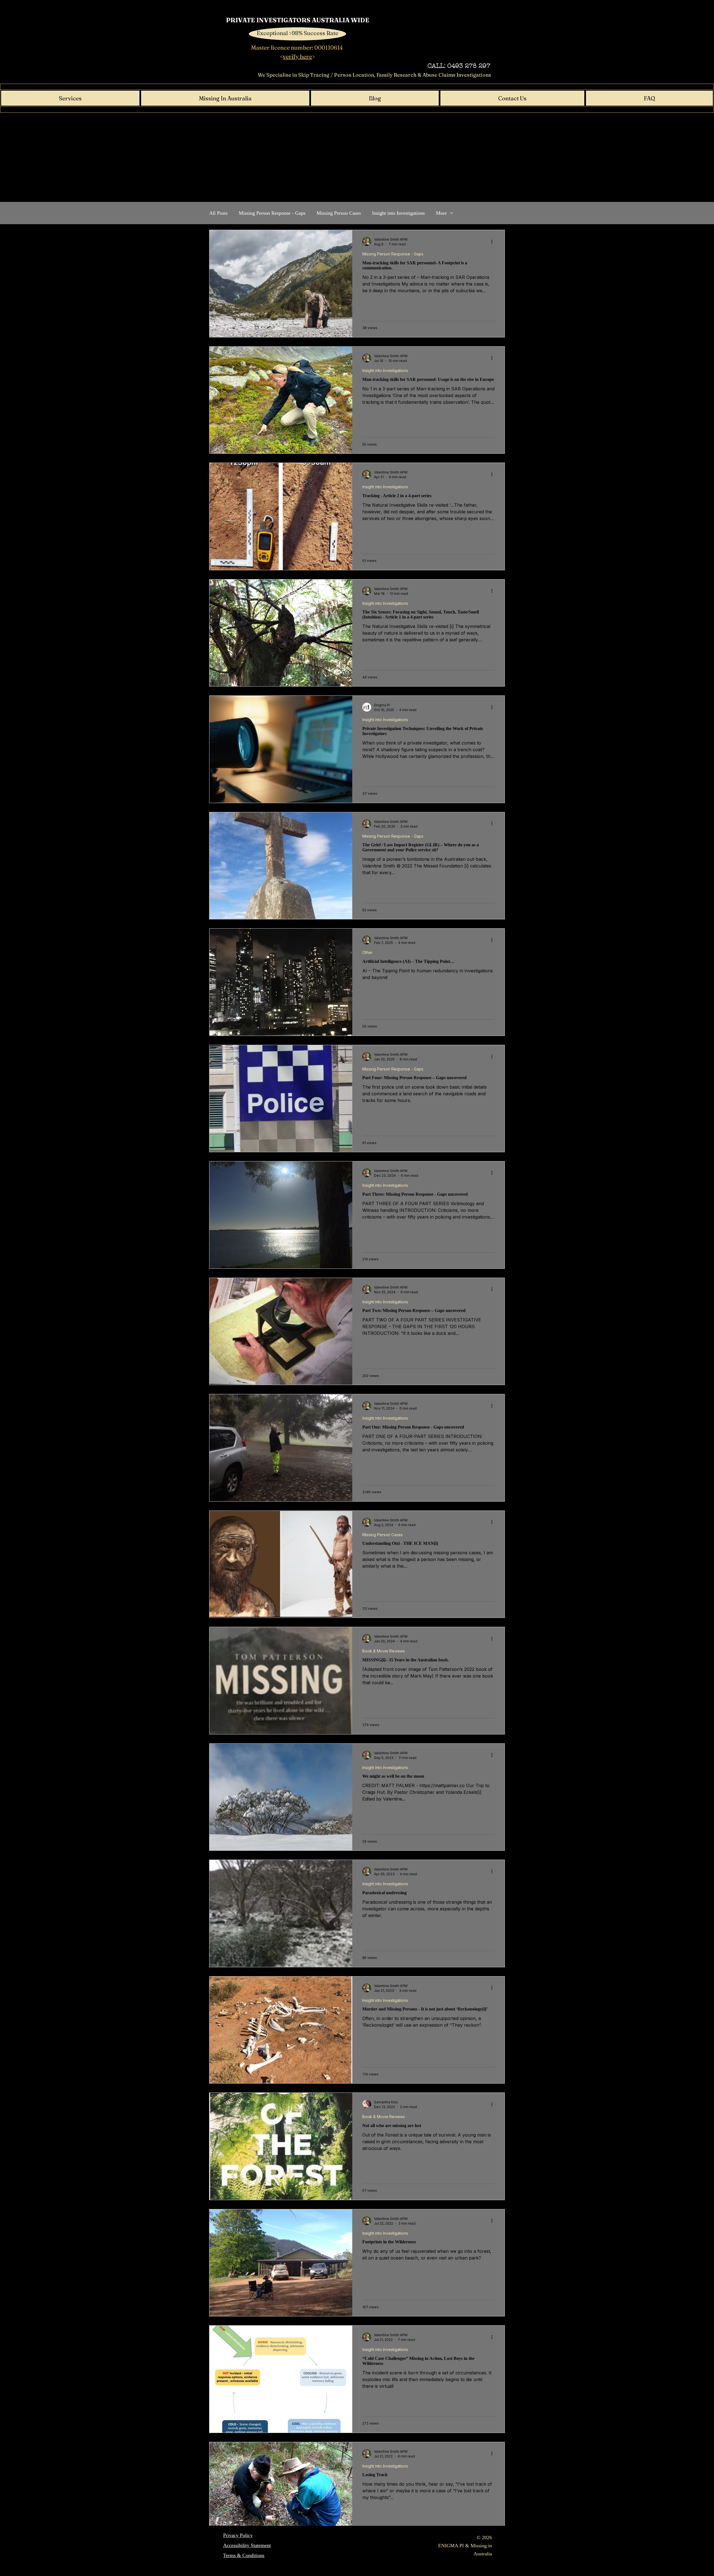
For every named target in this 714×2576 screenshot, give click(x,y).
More (441, 213)
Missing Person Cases (339, 213)
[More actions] (494, 241)
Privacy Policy (238, 2535)
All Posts (218, 213)
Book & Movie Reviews (384, 1651)
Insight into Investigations (398, 213)
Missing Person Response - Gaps (272, 213)
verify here (297, 56)
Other (367, 952)
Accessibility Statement (247, 2545)
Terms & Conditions (244, 2555)
